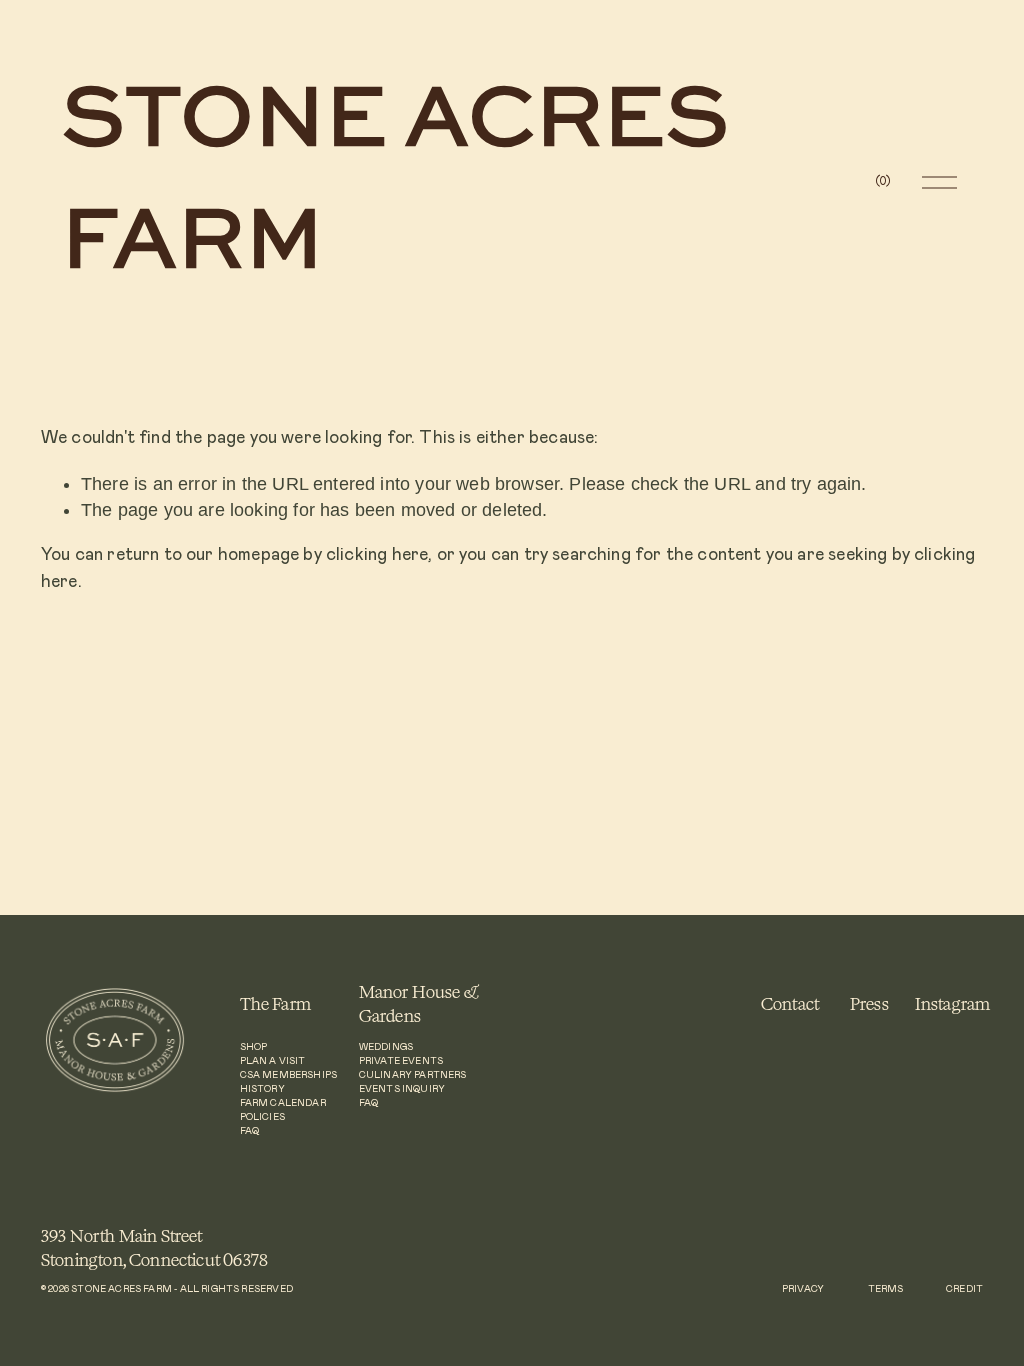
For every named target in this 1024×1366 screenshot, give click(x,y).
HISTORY (262, 1089)
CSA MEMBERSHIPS (289, 1075)
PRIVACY (803, 1289)
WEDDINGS (386, 1047)
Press (869, 1003)
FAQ (250, 1131)
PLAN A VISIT (273, 1061)
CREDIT (964, 1289)
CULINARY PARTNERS (413, 1075)
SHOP (254, 1047)
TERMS (886, 1289)
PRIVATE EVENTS (401, 1061)
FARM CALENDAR (283, 1103)
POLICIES (262, 1117)
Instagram (953, 1003)
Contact (790, 1003)
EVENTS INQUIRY (402, 1089)
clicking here (377, 555)
